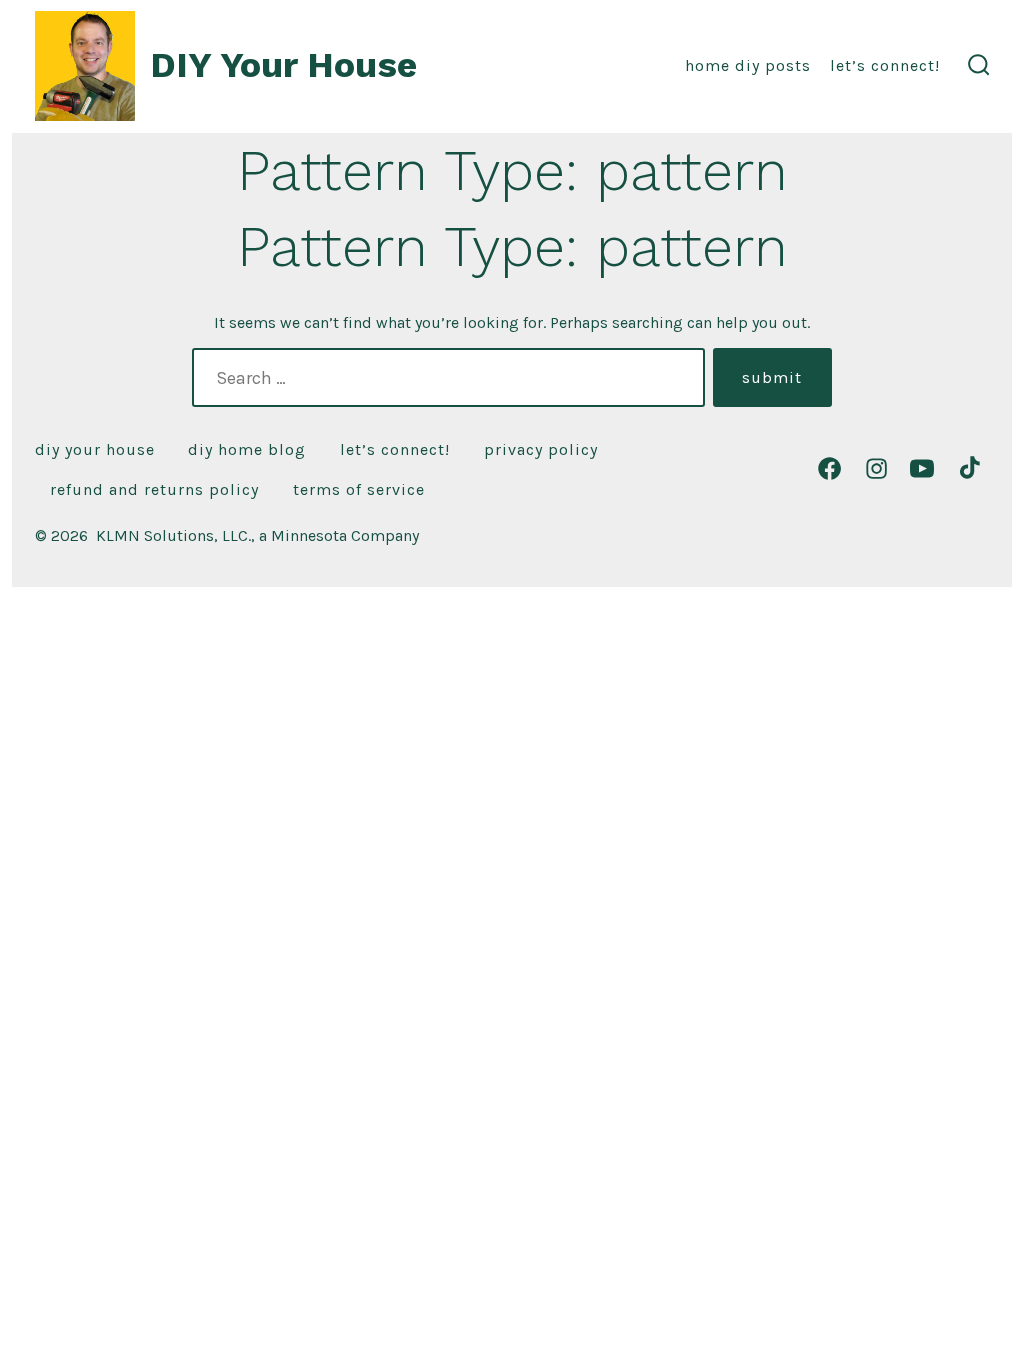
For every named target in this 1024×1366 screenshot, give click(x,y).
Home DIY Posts (748, 65)
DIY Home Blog (247, 449)
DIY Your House (95, 449)
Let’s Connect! (885, 65)
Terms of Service (359, 489)
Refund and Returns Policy (154, 489)
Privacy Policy (541, 449)
